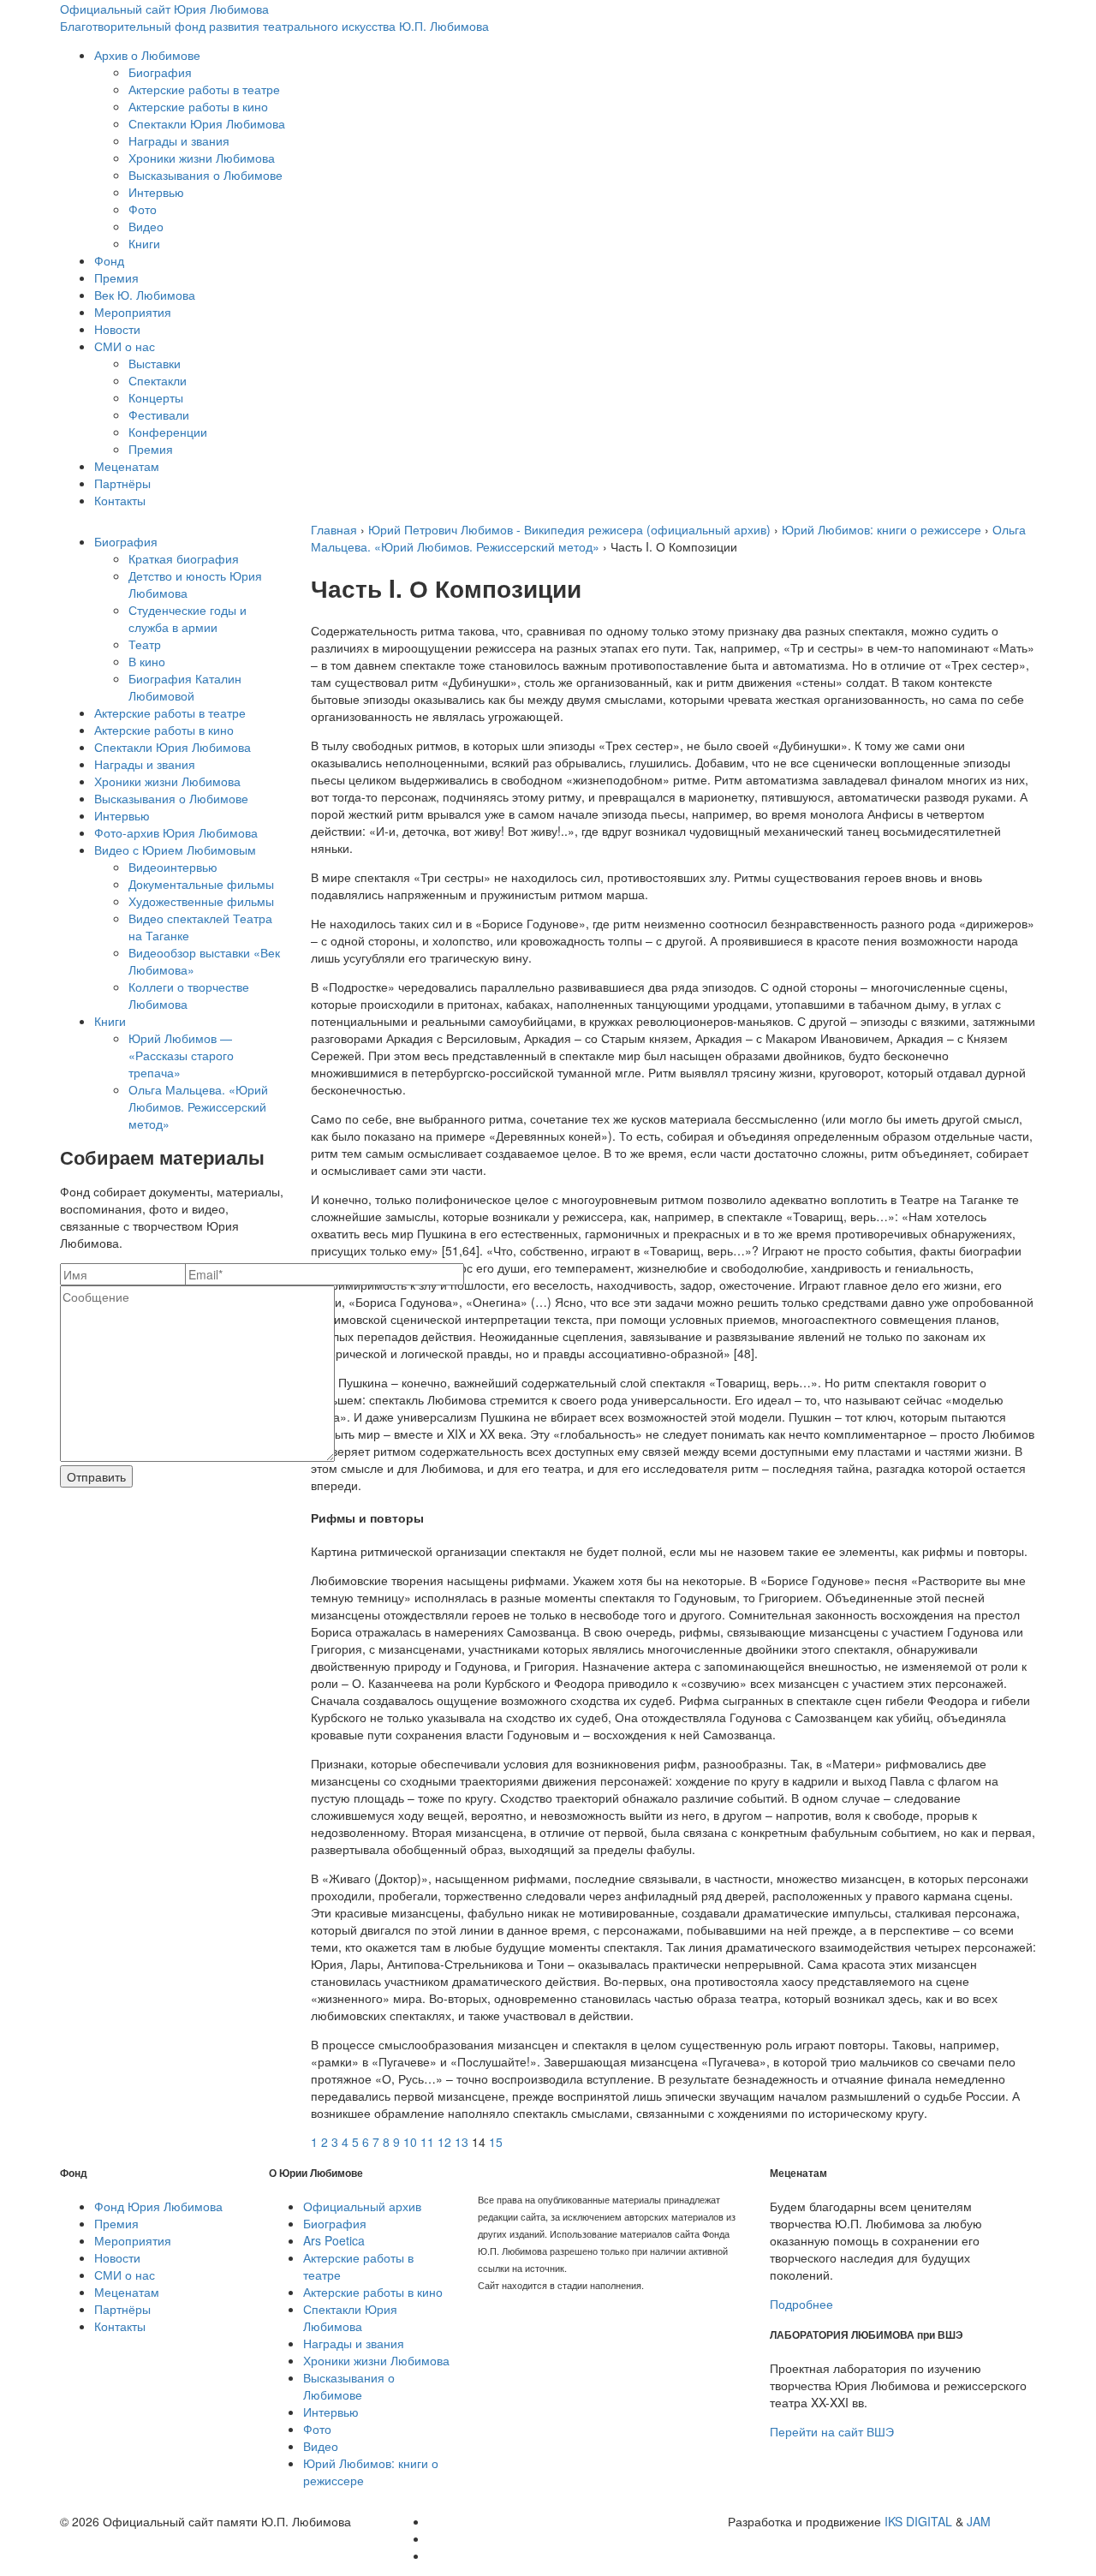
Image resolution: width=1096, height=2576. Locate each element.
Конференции (168, 432)
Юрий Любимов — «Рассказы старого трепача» (181, 1055)
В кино (147, 661)
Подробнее (801, 2304)
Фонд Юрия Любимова (158, 2206)
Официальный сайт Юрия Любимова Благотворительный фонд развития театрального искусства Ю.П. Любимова (274, 17)
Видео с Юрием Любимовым (175, 850)
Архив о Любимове (147, 55)
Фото (143, 209)
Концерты (156, 397)
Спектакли (158, 380)
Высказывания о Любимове (205, 175)
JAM (979, 2521)
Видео (146, 226)
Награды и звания (179, 140)
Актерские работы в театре (204, 89)
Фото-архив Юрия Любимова (176, 832)
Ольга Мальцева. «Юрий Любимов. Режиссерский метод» (198, 1106)
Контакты (120, 500)
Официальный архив (362, 2206)
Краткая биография (184, 558)
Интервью (156, 192)
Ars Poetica (334, 2240)
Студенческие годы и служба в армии (188, 618)
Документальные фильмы (201, 884)
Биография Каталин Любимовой (185, 687)
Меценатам (127, 466)
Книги (144, 243)
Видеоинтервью (173, 867)
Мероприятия (133, 312)
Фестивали (159, 414)
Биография (160, 72)
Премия (116, 277)
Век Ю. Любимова (145, 295)
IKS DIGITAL (918, 2521)
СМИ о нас (125, 346)
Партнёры (122, 483)
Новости (117, 329)
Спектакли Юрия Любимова (207, 123)
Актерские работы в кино (198, 106)
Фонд (109, 260)
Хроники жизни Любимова (202, 158)
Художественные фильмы (201, 901)
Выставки (155, 363)
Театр (145, 644)
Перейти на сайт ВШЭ (832, 2431)
